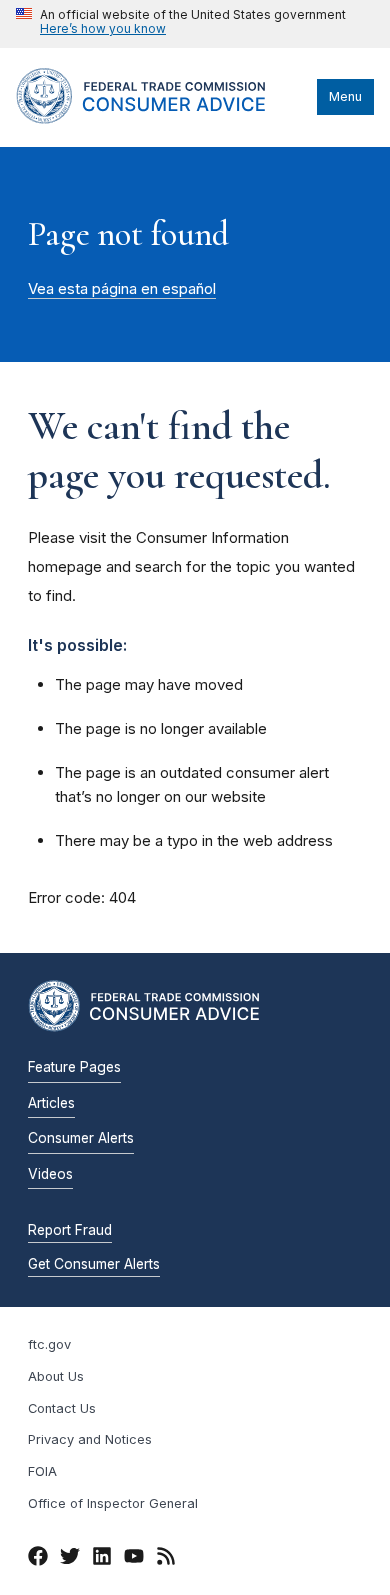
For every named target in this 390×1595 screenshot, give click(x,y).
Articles (51, 1103)
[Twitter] (70, 1559)
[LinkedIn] (102, 1559)
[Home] (161, 119)
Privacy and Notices (90, 1439)
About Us (56, 1376)
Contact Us (62, 1408)
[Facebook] (38, 1559)
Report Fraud (70, 1230)
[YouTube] (134, 1559)
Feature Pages (74, 1067)
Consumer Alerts (81, 1138)
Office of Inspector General (113, 1503)
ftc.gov (49, 1344)
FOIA (42, 1471)
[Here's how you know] (181, 24)
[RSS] (166, 1559)
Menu (345, 96)
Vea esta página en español (122, 289)
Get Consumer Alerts (94, 1264)
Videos (50, 1174)
